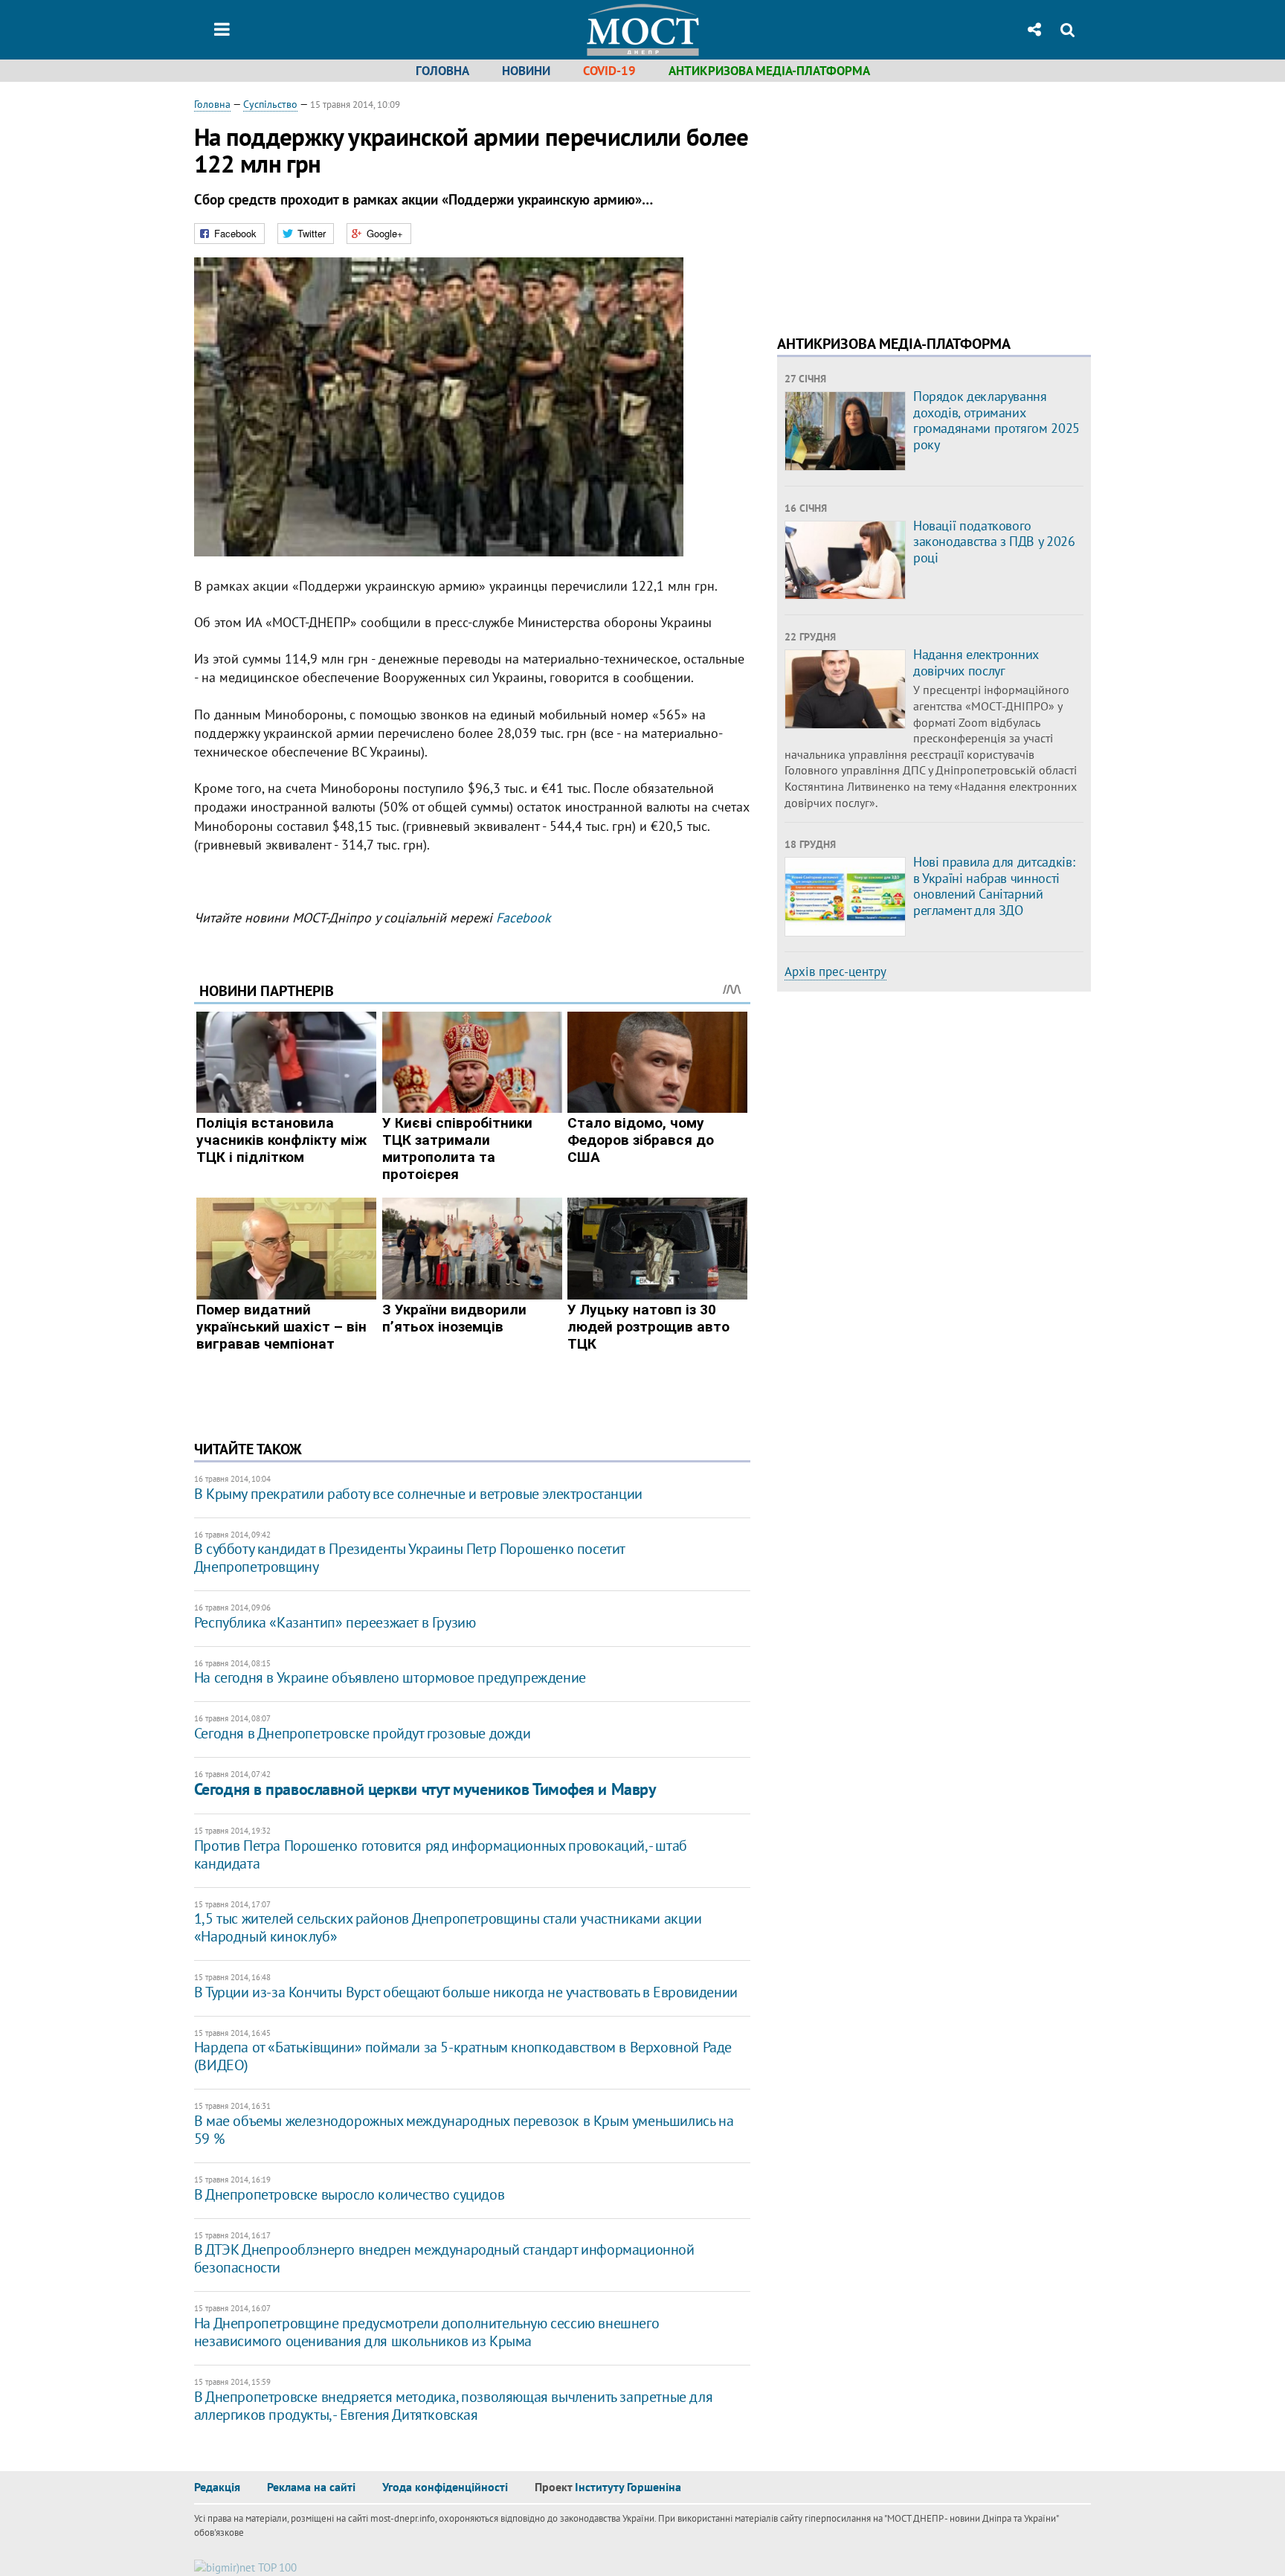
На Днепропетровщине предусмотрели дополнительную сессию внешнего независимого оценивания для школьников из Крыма (426, 2332)
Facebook (524, 918)
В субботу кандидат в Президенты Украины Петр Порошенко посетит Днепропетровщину (409, 1558)
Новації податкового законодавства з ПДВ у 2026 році (994, 542)
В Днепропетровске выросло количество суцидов (349, 2194)
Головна (442, 71)
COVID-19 (609, 71)
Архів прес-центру (835, 971)
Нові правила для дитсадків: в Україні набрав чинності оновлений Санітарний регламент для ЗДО (994, 886)
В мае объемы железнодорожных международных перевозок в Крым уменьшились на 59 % (464, 2130)
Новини (526, 71)
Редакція (217, 2487)
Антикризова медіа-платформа (769, 71)
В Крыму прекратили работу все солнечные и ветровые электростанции (418, 1494)
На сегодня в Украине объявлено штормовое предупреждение (390, 1677)
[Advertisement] (902, 201)
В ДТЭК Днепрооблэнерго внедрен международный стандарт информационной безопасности (444, 2258)
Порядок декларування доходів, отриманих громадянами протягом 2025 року (996, 420)
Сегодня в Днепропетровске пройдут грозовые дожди (363, 1733)
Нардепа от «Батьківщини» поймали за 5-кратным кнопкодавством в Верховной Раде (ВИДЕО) (463, 2056)
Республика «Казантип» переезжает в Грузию (335, 1622)
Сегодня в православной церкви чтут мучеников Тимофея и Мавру (425, 1789)
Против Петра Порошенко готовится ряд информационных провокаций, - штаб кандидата (441, 1854)
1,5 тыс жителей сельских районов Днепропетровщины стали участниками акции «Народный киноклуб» (448, 1927)
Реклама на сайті (311, 2487)
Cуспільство (270, 104)
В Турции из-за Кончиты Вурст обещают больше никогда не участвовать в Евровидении (466, 1992)
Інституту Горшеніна (628, 2487)
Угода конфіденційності (445, 2487)
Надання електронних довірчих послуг (976, 662)
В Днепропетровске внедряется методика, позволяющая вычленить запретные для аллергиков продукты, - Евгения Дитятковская (453, 2406)
